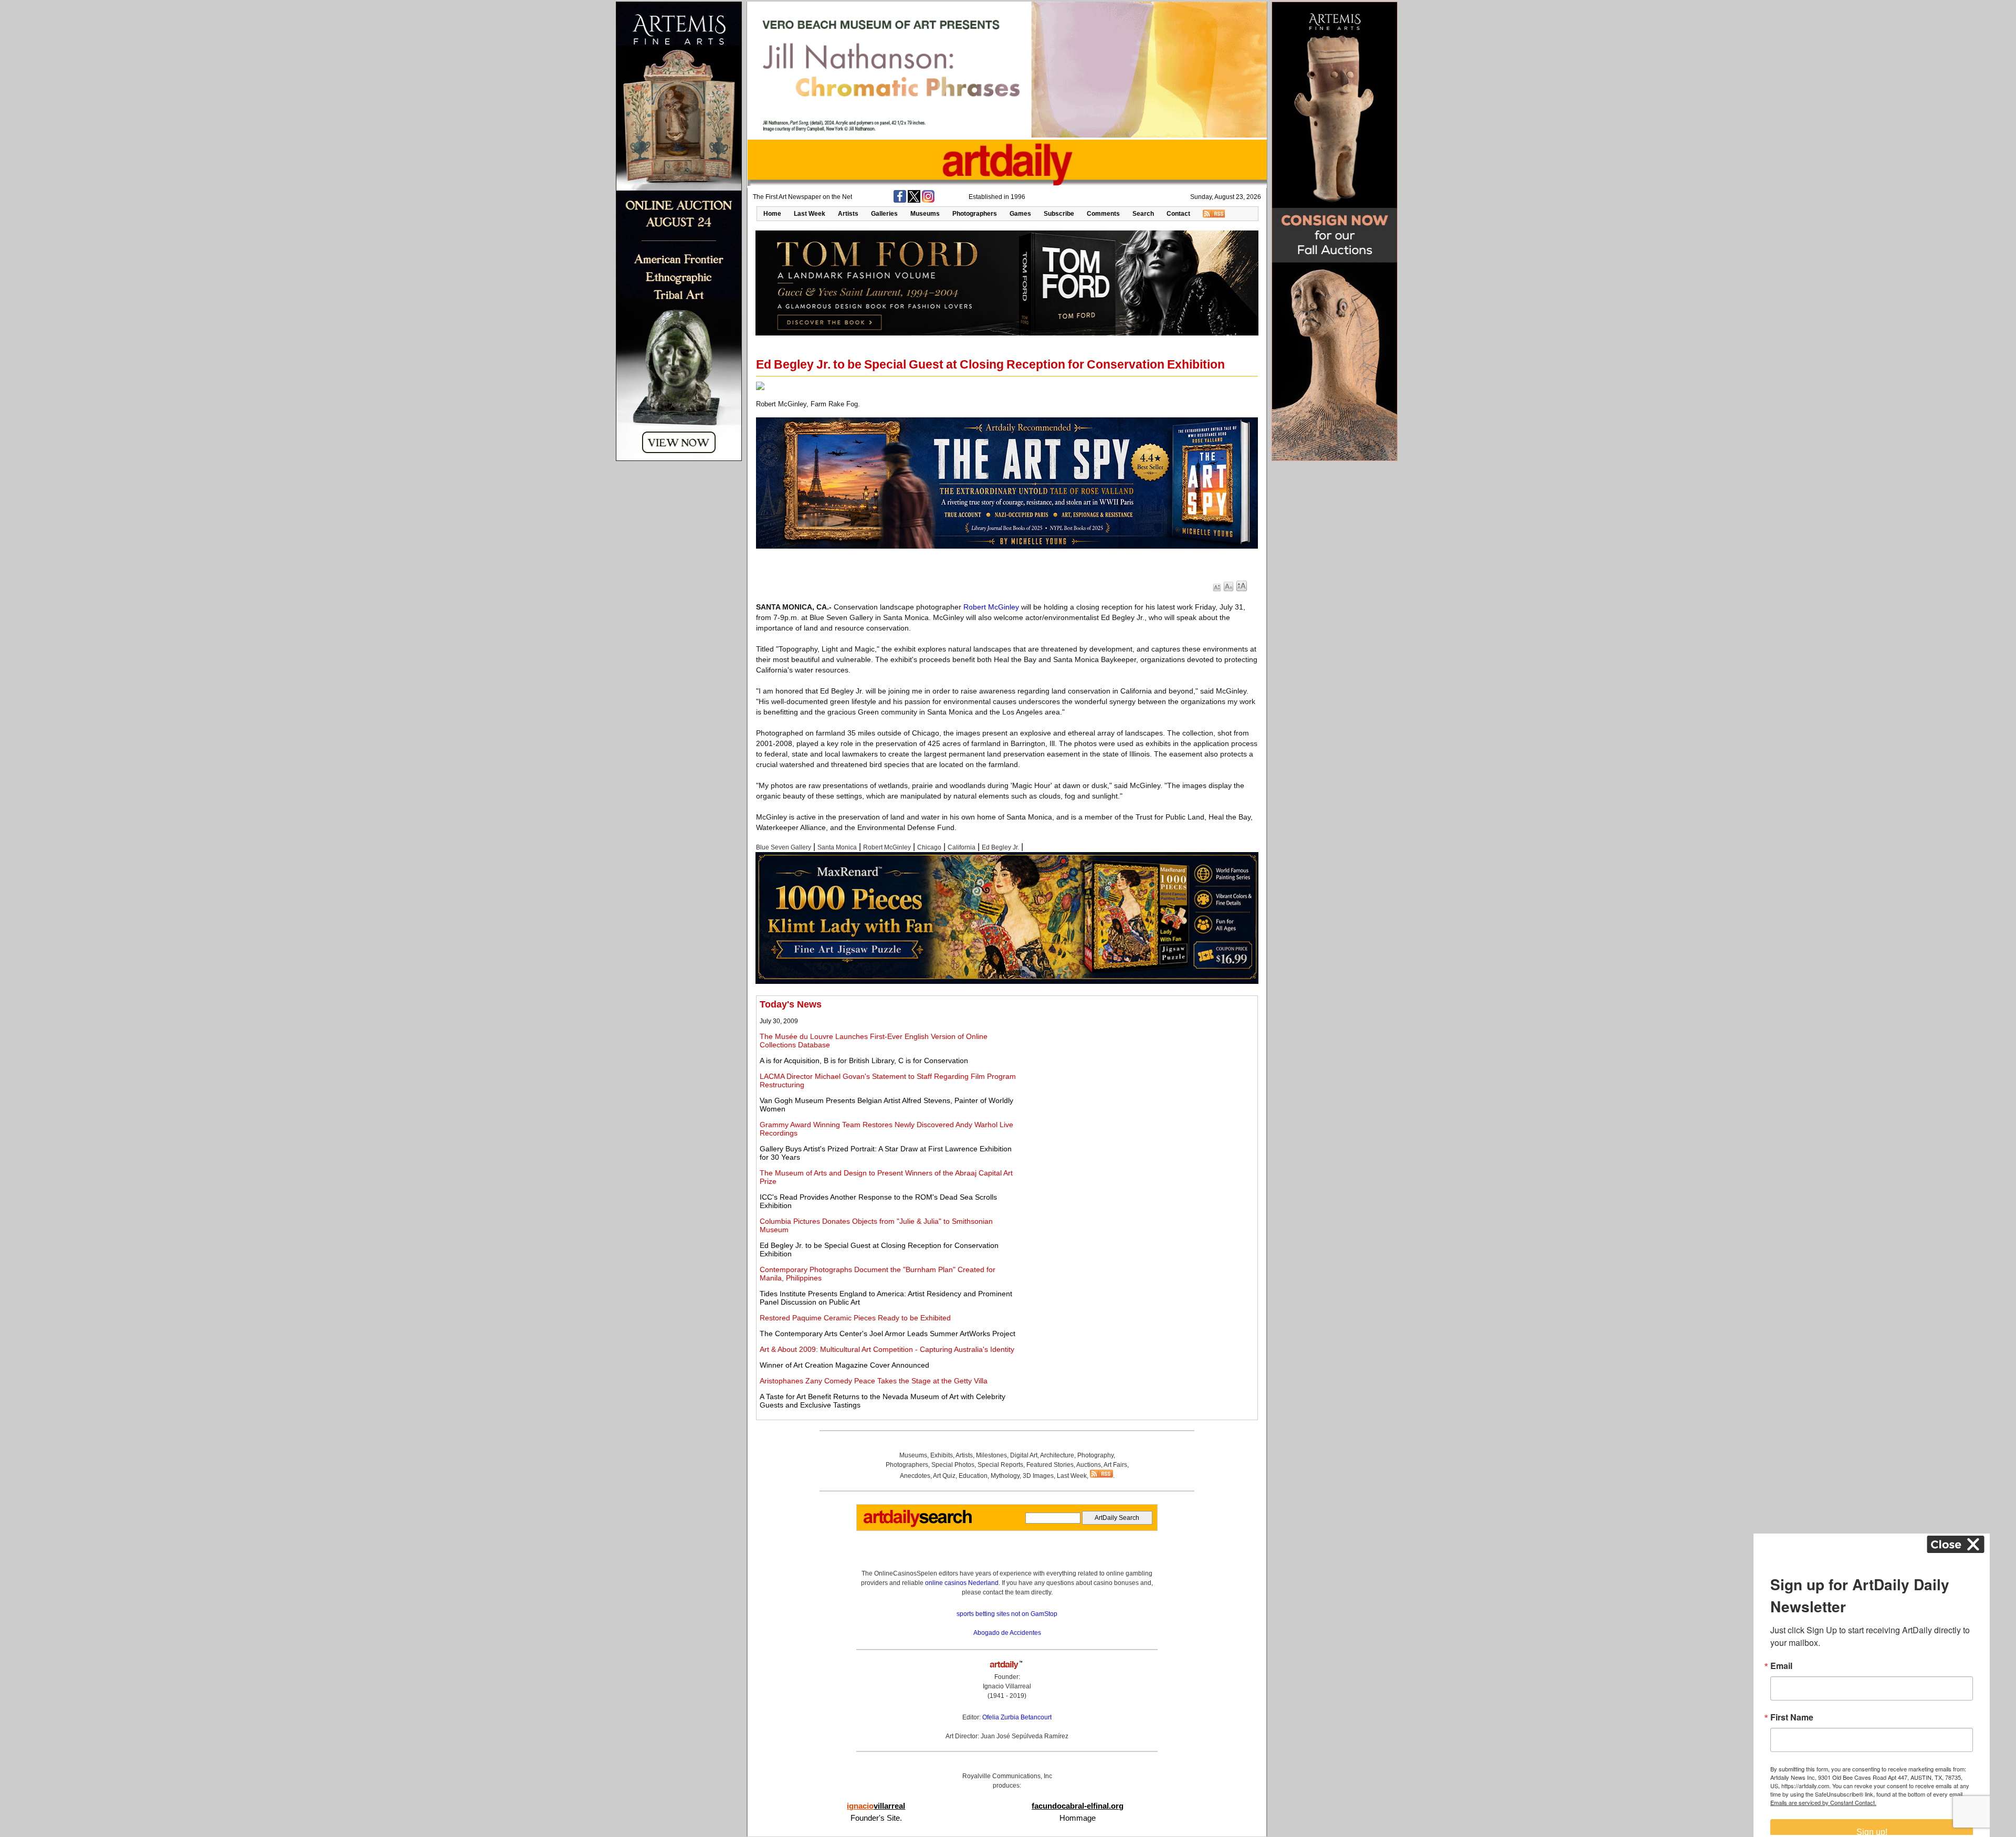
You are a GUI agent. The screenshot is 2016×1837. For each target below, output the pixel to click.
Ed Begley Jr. (1000, 847)
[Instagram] (928, 201)
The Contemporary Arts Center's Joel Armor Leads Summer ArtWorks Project (888, 1334)
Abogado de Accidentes (1007, 1633)
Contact (1178, 214)
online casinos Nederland (962, 1583)
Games (1020, 214)
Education (973, 1476)
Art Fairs (1115, 1465)
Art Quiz (944, 1476)
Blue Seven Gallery (784, 847)
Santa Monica (837, 847)
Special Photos (953, 1465)
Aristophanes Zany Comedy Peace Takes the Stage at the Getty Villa (874, 1381)
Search (1143, 214)
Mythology (1005, 1476)
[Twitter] (914, 201)
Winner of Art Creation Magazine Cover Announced (844, 1365)
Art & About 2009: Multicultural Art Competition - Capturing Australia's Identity (887, 1349)
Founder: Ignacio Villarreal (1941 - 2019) (1007, 1686)
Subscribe (1059, 214)
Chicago (929, 847)
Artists (848, 214)
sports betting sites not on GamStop (1007, 1614)
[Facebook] (900, 201)
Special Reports (1000, 1465)
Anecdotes (915, 1476)
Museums (925, 214)
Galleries (884, 214)
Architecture (1057, 1455)
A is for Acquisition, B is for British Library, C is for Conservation (864, 1061)
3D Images (1038, 1476)
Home (772, 214)
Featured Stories (1050, 1465)
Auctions (1089, 1465)
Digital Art (1024, 1455)
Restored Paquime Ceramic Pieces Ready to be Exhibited (855, 1318)
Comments (1103, 214)
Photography (1095, 1455)
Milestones (991, 1455)
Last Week (810, 214)
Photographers (975, 214)
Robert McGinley (991, 607)
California (962, 847)
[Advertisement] (1138, 1073)
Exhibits (942, 1455)
